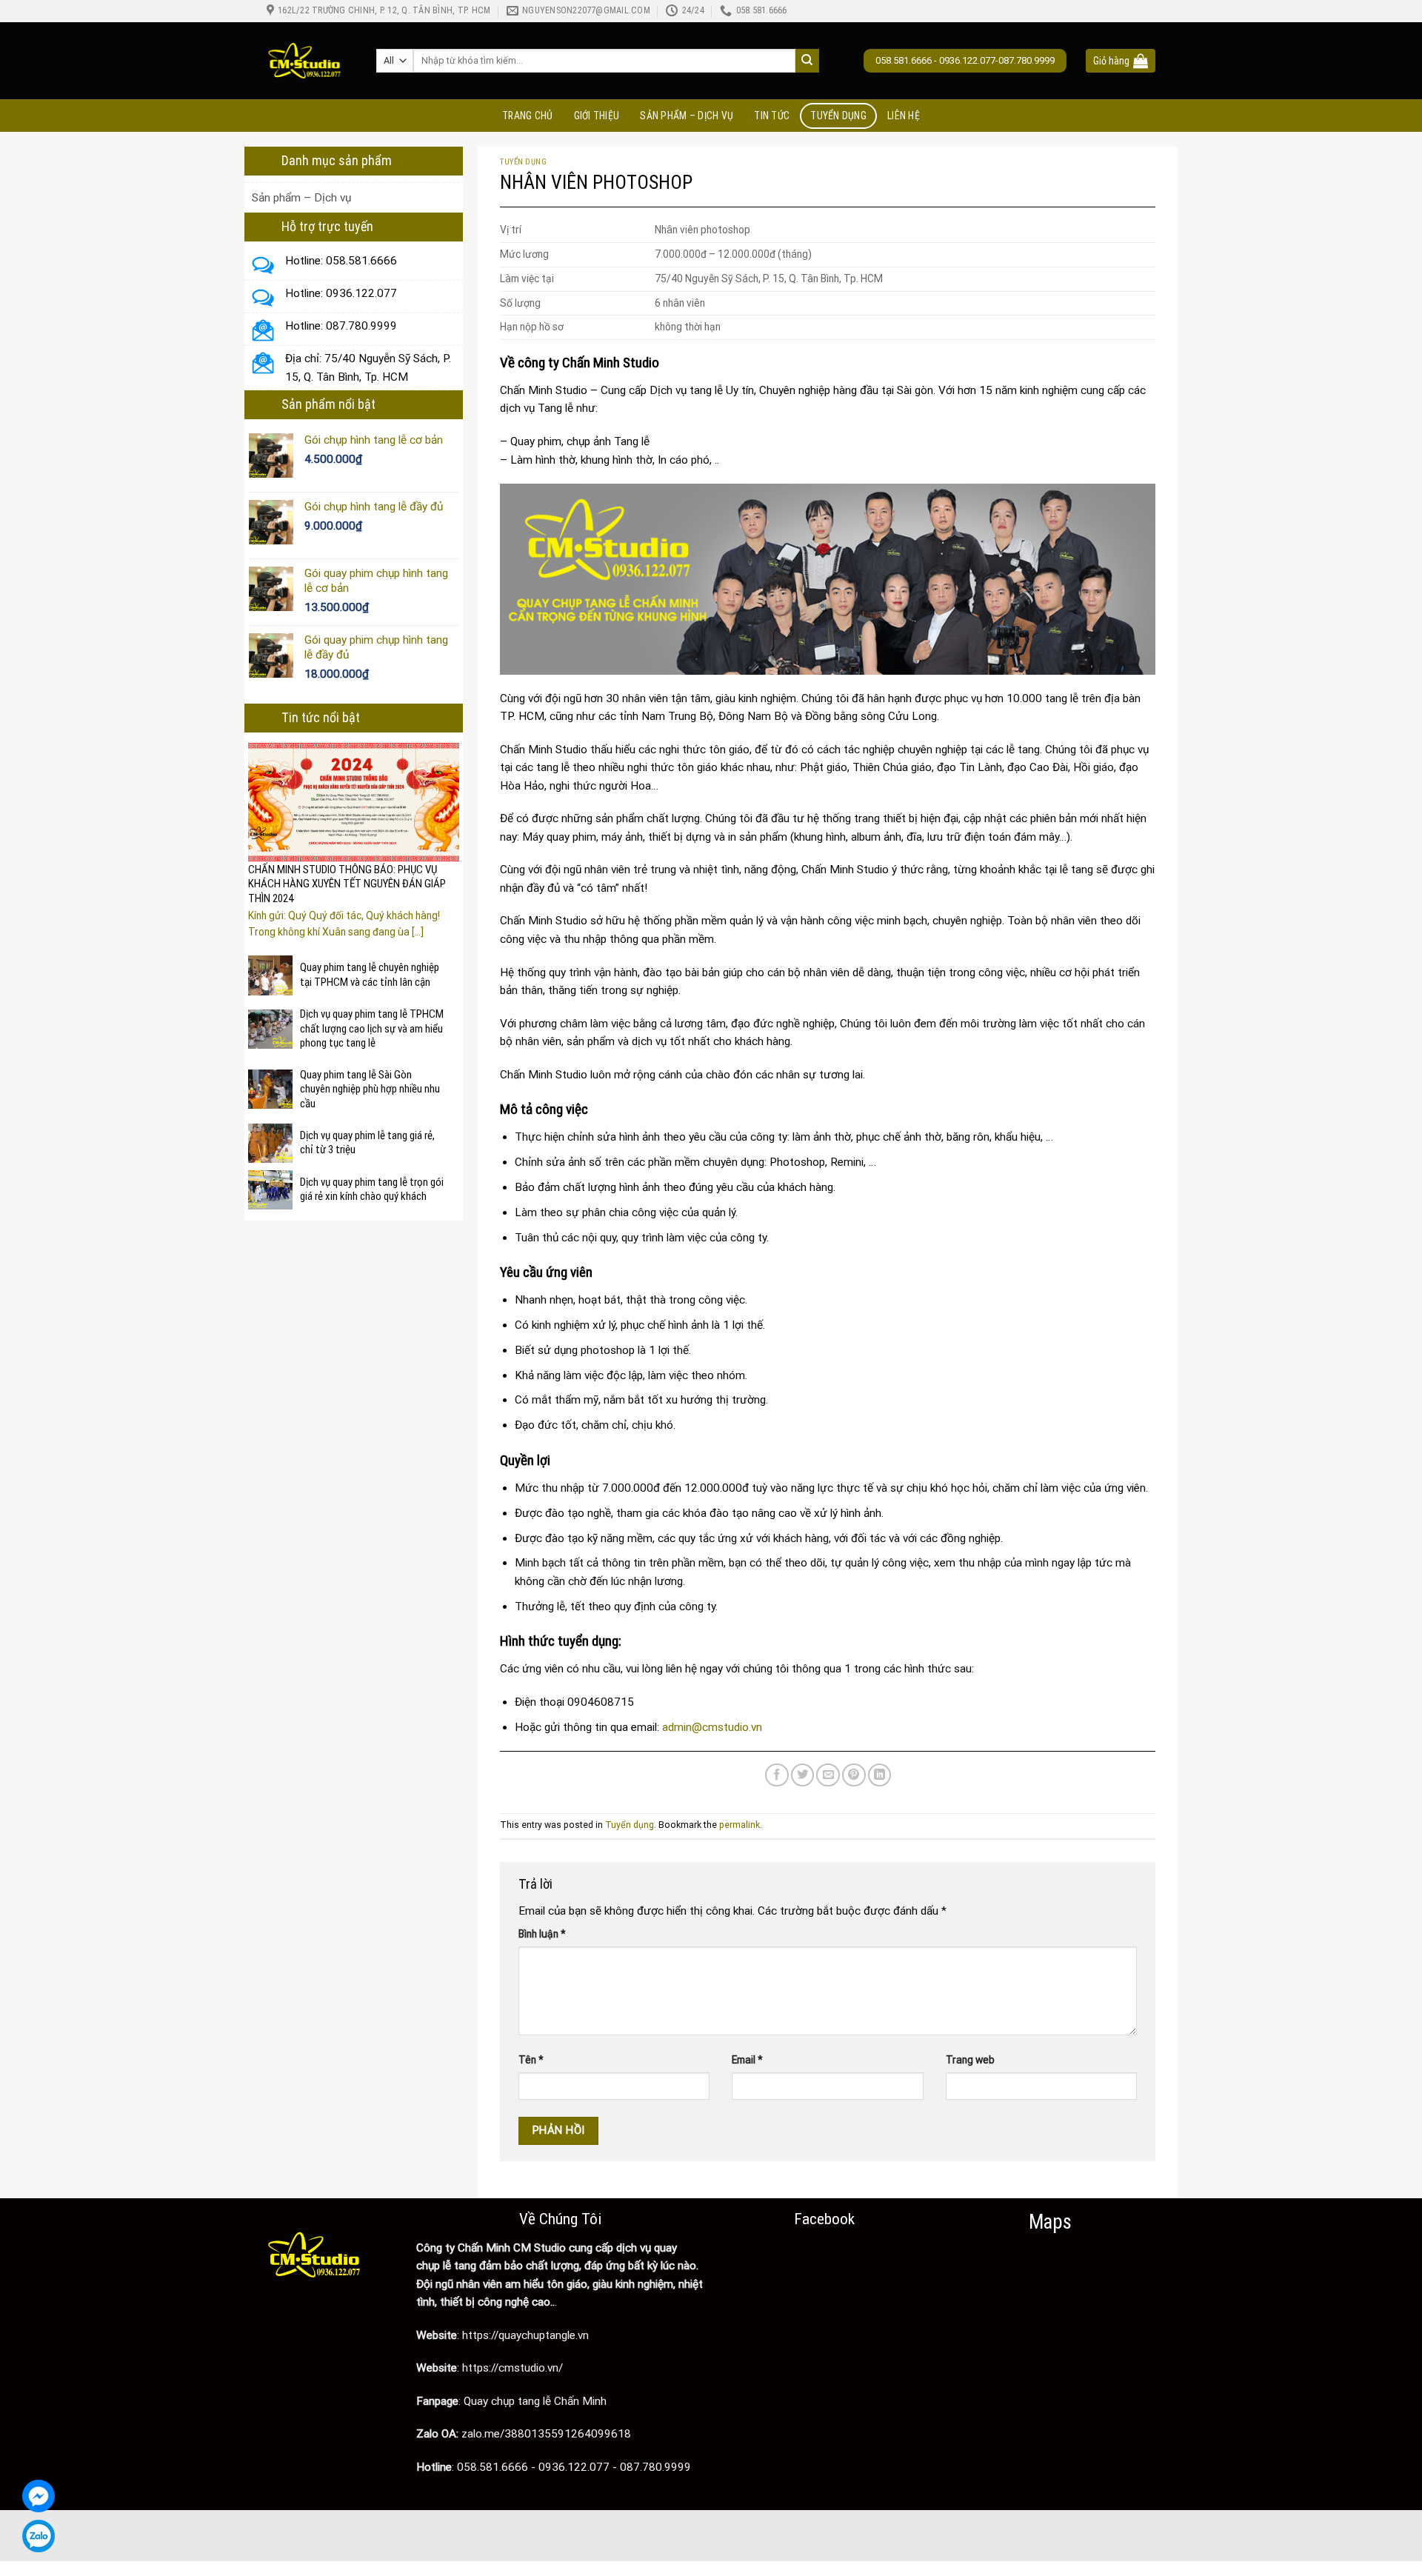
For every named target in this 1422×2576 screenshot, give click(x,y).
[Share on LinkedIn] (880, 1775)
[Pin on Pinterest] (854, 1775)
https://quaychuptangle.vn (527, 2335)
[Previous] (257, 830)
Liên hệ (904, 116)
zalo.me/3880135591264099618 (546, 2434)
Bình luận (542, 1934)
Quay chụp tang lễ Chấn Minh (535, 2401)
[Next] (450, 830)
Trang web (970, 2060)
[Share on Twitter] (803, 1775)
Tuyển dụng (838, 116)
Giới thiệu (597, 116)
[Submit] (808, 61)
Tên (531, 2060)
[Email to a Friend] (828, 1775)
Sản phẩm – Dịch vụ (687, 116)
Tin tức (772, 116)
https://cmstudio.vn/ (513, 2368)
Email (747, 2060)
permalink (740, 1825)
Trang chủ (528, 116)
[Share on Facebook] (777, 1775)
